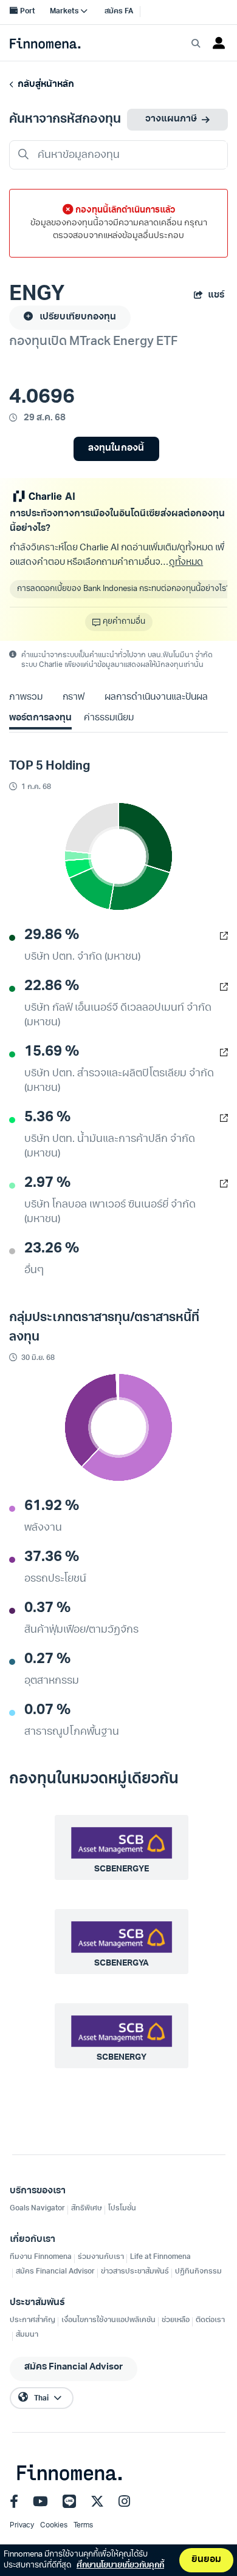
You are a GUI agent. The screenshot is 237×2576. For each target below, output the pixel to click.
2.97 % (47, 1183)
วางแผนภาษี (171, 119)
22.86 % (52, 986)
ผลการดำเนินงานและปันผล (156, 698)
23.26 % (52, 1249)
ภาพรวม (26, 698)
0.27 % (47, 1659)
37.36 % (52, 1557)
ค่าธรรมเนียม (109, 718)
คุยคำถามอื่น (124, 622)
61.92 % (52, 1506)
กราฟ (74, 698)
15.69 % (52, 1052)
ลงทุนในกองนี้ (116, 449)
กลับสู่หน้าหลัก (44, 85)
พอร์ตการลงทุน (40, 718)
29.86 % (52, 935)
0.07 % (47, 1710)
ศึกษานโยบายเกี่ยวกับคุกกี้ (120, 2565)
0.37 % (47, 1608)
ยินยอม (206, 2560)
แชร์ (216, 296)
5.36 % (47, 1118)
